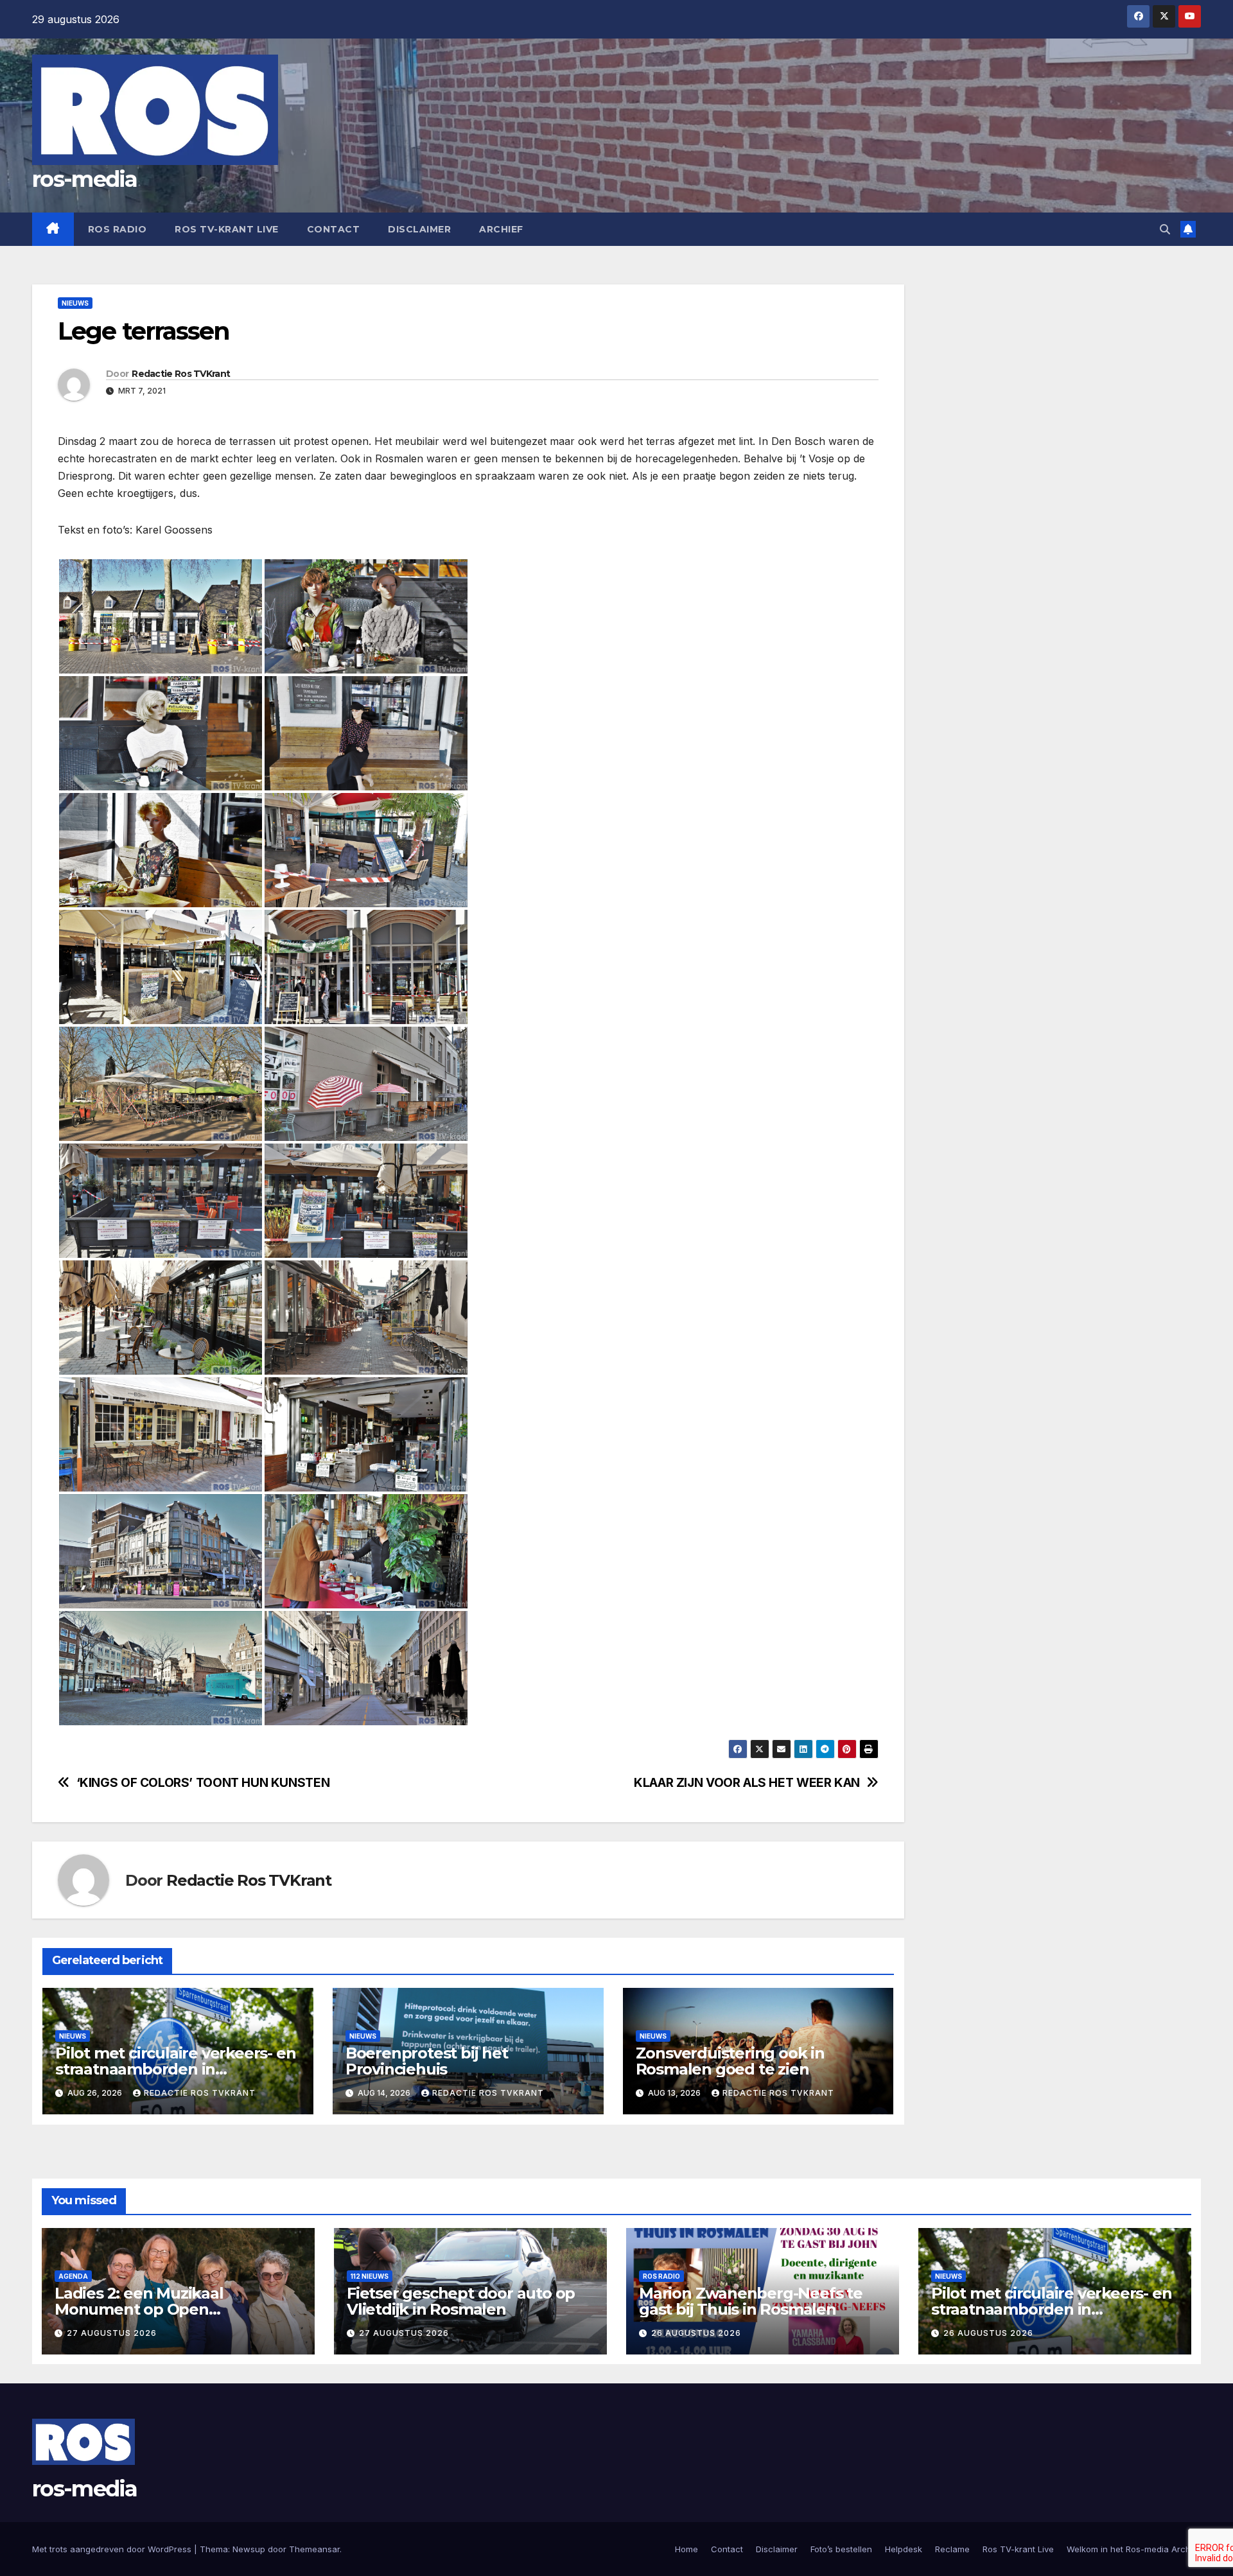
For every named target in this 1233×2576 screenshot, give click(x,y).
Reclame (952, 2549)
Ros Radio (118, 229)
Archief (501, 229)
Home (686, 2549)
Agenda (73, 2276)
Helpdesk (904, 2549)
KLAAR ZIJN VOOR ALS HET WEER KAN (747, 1783)
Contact (334, 229)
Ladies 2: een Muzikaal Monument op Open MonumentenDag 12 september (176, 2309)
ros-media (85, 179)
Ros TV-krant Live (227, 229)
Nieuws (75, 303)
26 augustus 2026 (696, 2333)
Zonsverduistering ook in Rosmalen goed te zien (730, 2061)
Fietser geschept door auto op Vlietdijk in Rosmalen (461, 2301)
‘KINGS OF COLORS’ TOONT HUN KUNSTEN (203, 1783)
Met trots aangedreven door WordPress (113, 2549)
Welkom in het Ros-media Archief (1134, 2549)
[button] (1165, 229)
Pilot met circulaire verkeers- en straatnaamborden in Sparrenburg (175, 2069)
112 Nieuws (370, 2276)
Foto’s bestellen (841, 2549)
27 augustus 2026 (112, 2333)
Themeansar (314, 2549)
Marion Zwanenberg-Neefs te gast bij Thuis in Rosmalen (751, 2301)
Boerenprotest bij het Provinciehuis (427, 2061)
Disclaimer (419, 229)
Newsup (249, 2549)
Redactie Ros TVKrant (181, 374)
